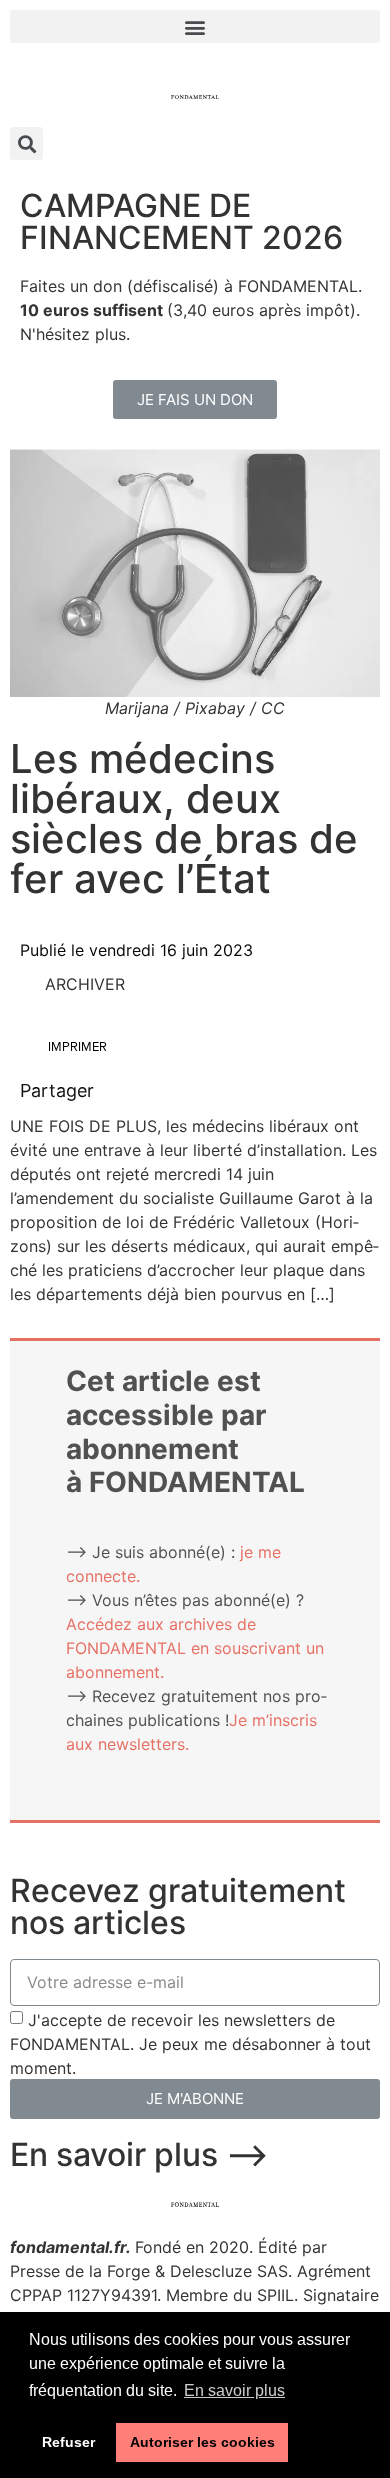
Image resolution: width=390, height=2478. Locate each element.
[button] (195, 26)
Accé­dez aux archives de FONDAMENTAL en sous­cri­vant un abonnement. (195, 1648)
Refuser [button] (68, 2442)
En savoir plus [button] (234, 2390)
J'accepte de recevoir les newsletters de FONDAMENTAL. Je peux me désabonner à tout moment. (190, 2043)
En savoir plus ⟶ (139, 2154)
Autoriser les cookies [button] (202, 2442)
